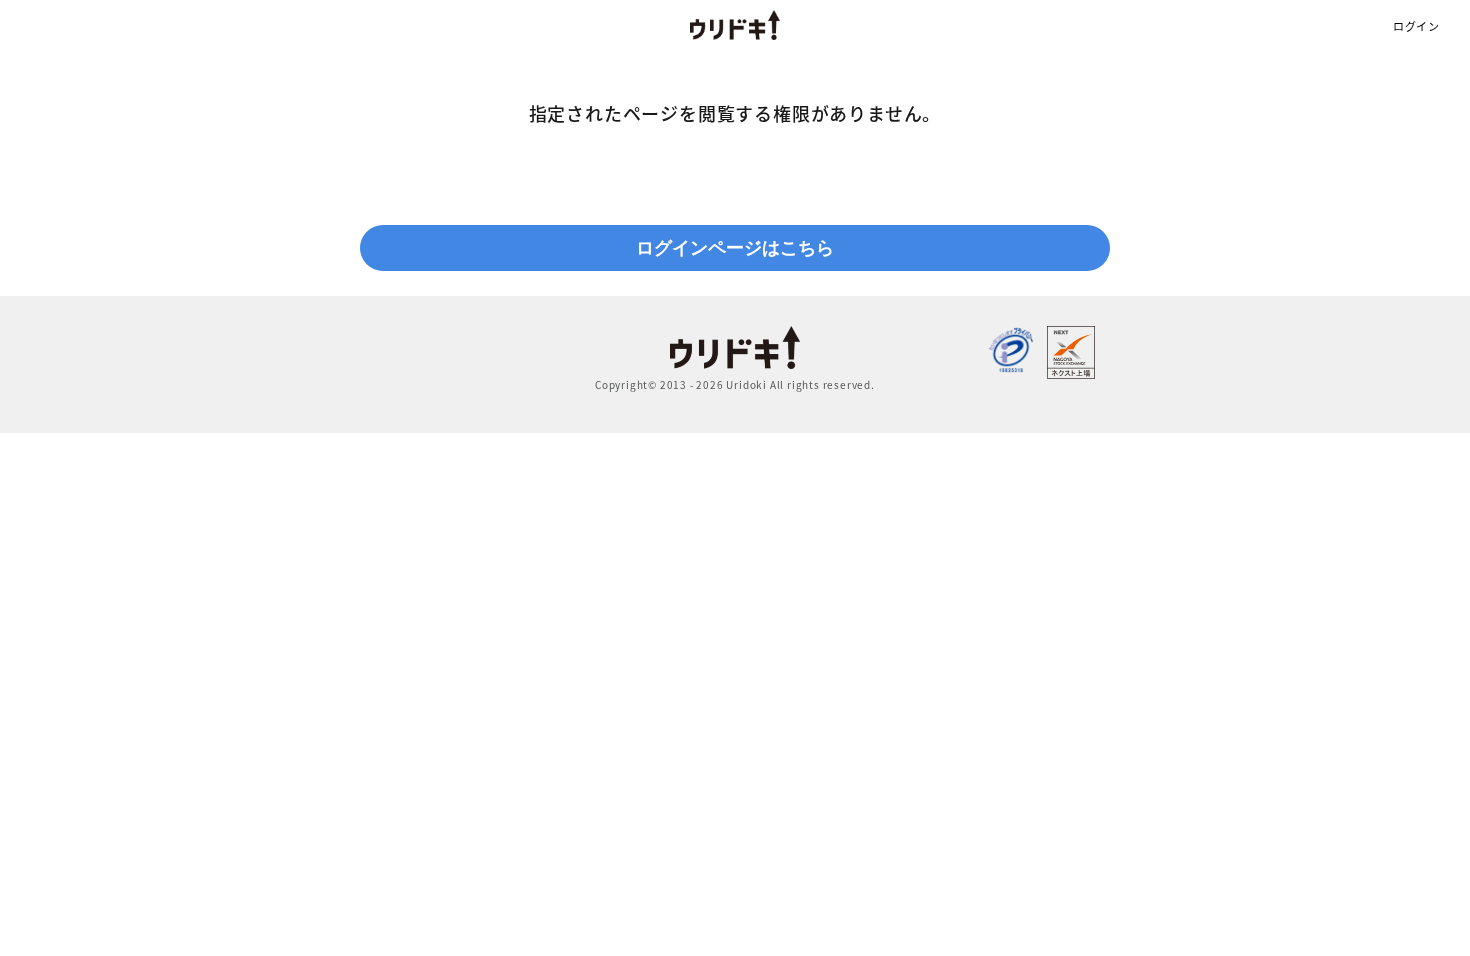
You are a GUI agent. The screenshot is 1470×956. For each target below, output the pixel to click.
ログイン (1416, 26)
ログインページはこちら (735, 248)
